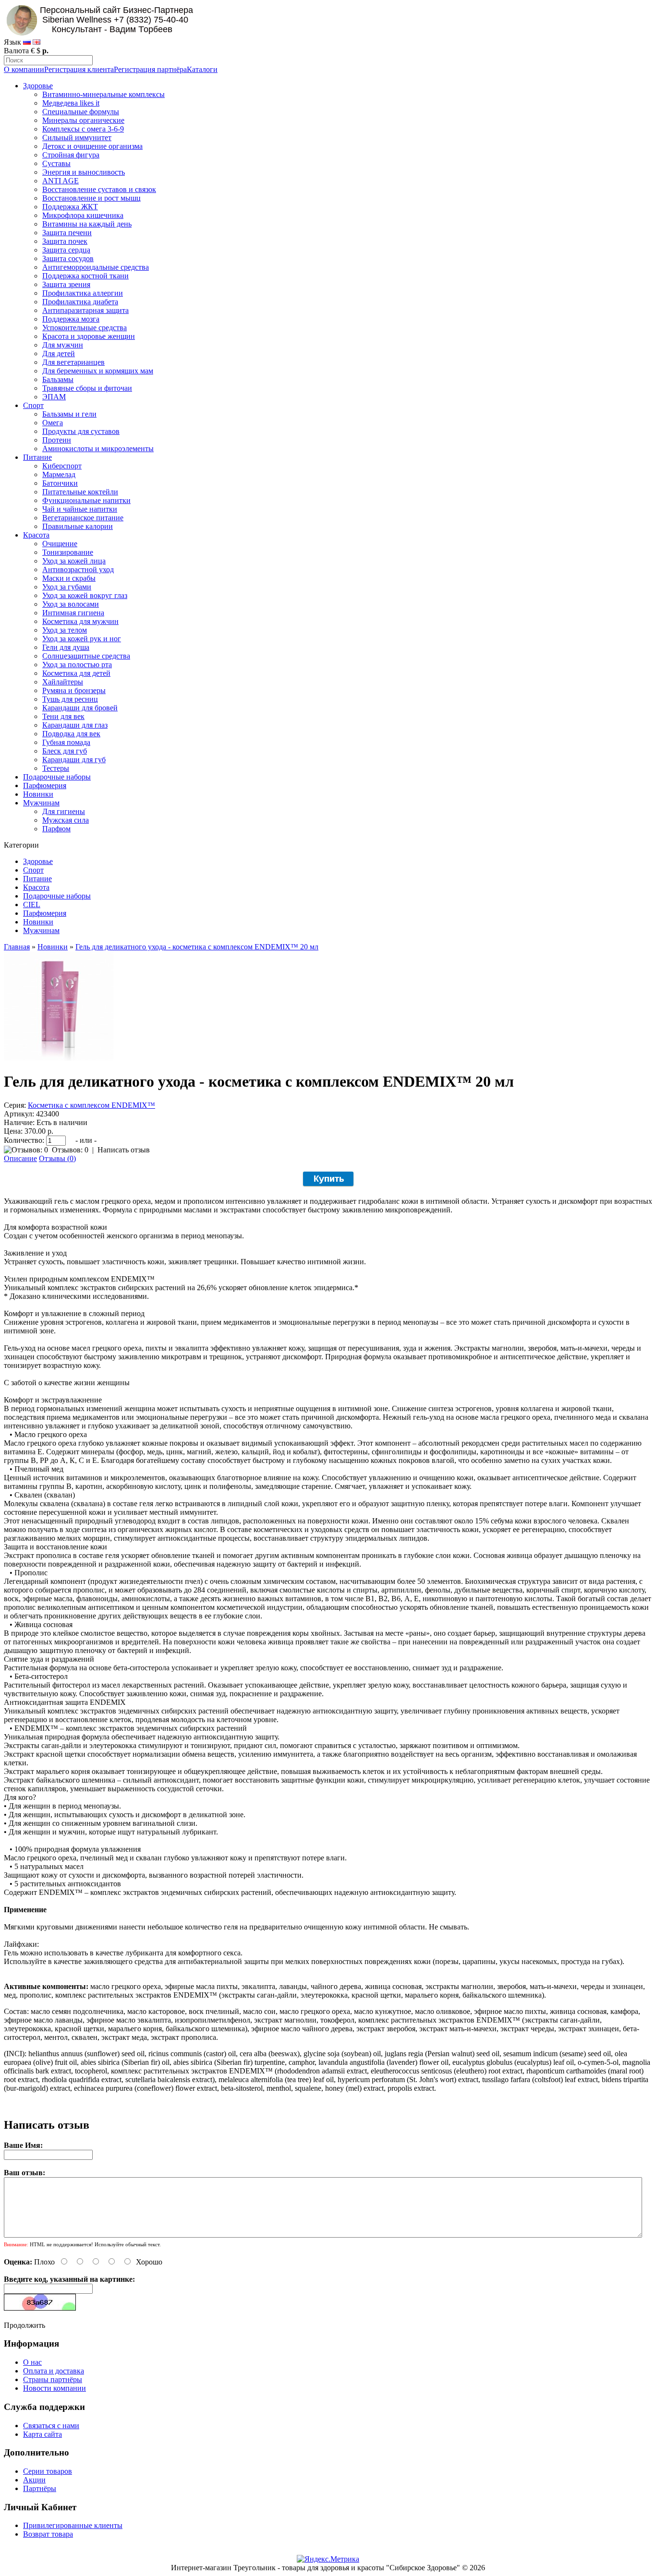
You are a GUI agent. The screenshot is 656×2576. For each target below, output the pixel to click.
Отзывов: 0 (70, 1150)
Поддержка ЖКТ (70, 207)
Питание (37, 457)
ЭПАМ (54, 397)
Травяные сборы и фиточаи (87, 388)
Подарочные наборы (57, 777)
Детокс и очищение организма (92, 146)
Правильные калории (78, 526)
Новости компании (55, 2388)
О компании (24, 69)
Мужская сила (66, 820)
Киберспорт (62, 466)
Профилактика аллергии (83, 293)
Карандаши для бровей (80, 708)
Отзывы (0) (57, 1158)
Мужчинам (41, 803)
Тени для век (63, 716)
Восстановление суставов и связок (99, 189)
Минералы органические (83, 120)
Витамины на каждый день (87, 224)
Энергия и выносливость (84, 172)
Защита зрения (66, 284)
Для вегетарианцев (73, 362)
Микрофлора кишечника (83, 215)
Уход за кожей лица (74, 561)
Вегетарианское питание (83, 518)
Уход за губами (67, 587)
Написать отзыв (124, 1150)
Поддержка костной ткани (85, 276)
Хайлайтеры (63, 682)
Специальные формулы (81, 112)
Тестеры (56, 768)
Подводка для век (71, 734)
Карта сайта (43, 2434)
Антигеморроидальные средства (96, 267)
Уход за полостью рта (77, 665)
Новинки (38, 794)
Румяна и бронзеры (74, 690)
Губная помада (66, 742)
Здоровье (38, 86)
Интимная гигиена (73, 613)
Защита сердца (66, 250)
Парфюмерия (45, 785)
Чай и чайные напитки (80, 509)
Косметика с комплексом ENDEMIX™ (91, 1105)
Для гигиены (64, 811)
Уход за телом (65, 630)
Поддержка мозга (71, 319)
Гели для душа (66, 647)
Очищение (60, 544)
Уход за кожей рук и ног (82, 639)
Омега (53, 423)
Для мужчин (63, 345)
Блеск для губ (65, 751)
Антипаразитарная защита (85, 310)
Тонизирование (68, 552)
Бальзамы (58, 379)
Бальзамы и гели (69, 414)
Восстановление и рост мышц (91, 198)
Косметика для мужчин (80, 621)
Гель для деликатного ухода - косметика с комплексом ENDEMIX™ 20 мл (197, 947)
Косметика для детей (76, 673)
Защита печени (67, 233)
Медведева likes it (71, 103)
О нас (32, 2362)
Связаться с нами (51, 2426)
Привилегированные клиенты (73, 2525)
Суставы (56, 163)
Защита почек (65, 241)
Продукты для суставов (81, 431)
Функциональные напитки (86, 500)
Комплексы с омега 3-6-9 (83, 129)
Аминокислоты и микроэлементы (98, 449)
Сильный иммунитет (77, 138)
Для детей (59, 353)
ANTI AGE (61, 181)
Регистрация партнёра (150, 69)
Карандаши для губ (74, 760)
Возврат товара (48, 2534)
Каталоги (202, 69)
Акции (34, 2480)
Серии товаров (48, 2471)
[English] (36, 42)
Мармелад (59, 474)
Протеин (57, 440)
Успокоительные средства (85, 328)
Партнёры (40, 2488)
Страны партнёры (53, 2379)
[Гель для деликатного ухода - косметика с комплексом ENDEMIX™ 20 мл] (59, 1058)
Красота (36, 535)
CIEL (32, 905)
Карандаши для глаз (75, 725)
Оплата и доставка (54, 2371)
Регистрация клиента (79, 69)
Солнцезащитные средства (86, 656)
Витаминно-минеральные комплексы (103, 94)
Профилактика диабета (80, 302)
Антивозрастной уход (78, 569)
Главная (17, 947)
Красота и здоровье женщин (89, 336)
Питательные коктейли (80, 492)
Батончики (60, 483)
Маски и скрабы (69, 578)
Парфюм (56, 829)
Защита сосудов (68, 258)
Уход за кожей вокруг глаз (85, 595)
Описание (20, 1158)
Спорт (33, 405)
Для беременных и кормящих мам (98, 371)
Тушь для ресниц (70, 699)
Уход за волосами (71, 604)
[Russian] (27, 42)
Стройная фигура (71, 155)
